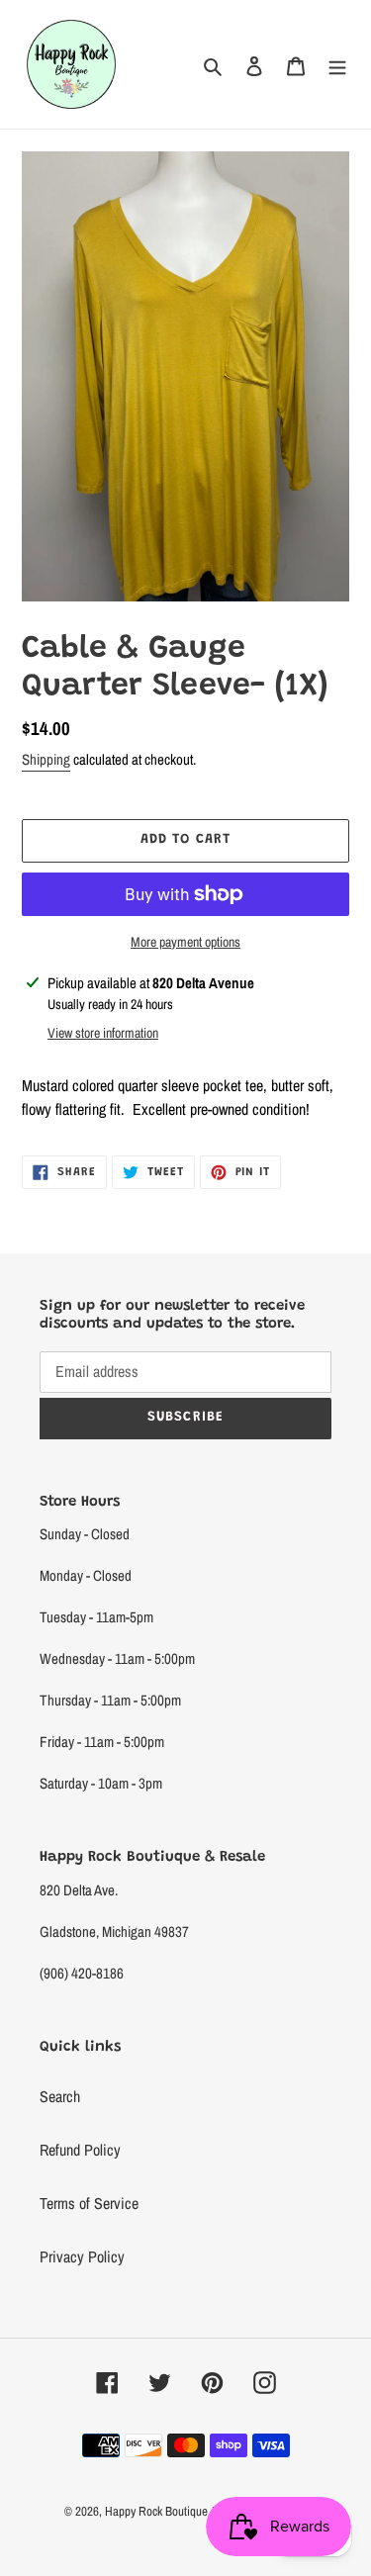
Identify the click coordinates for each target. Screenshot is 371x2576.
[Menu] (337, 64)
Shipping (46, 759)
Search (60, 2096)
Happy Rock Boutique (156, 2511)
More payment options (185, 942)
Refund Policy (80, 2150)
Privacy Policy (82, 2256)
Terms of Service (89, 2203)
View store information (103, 1033)
